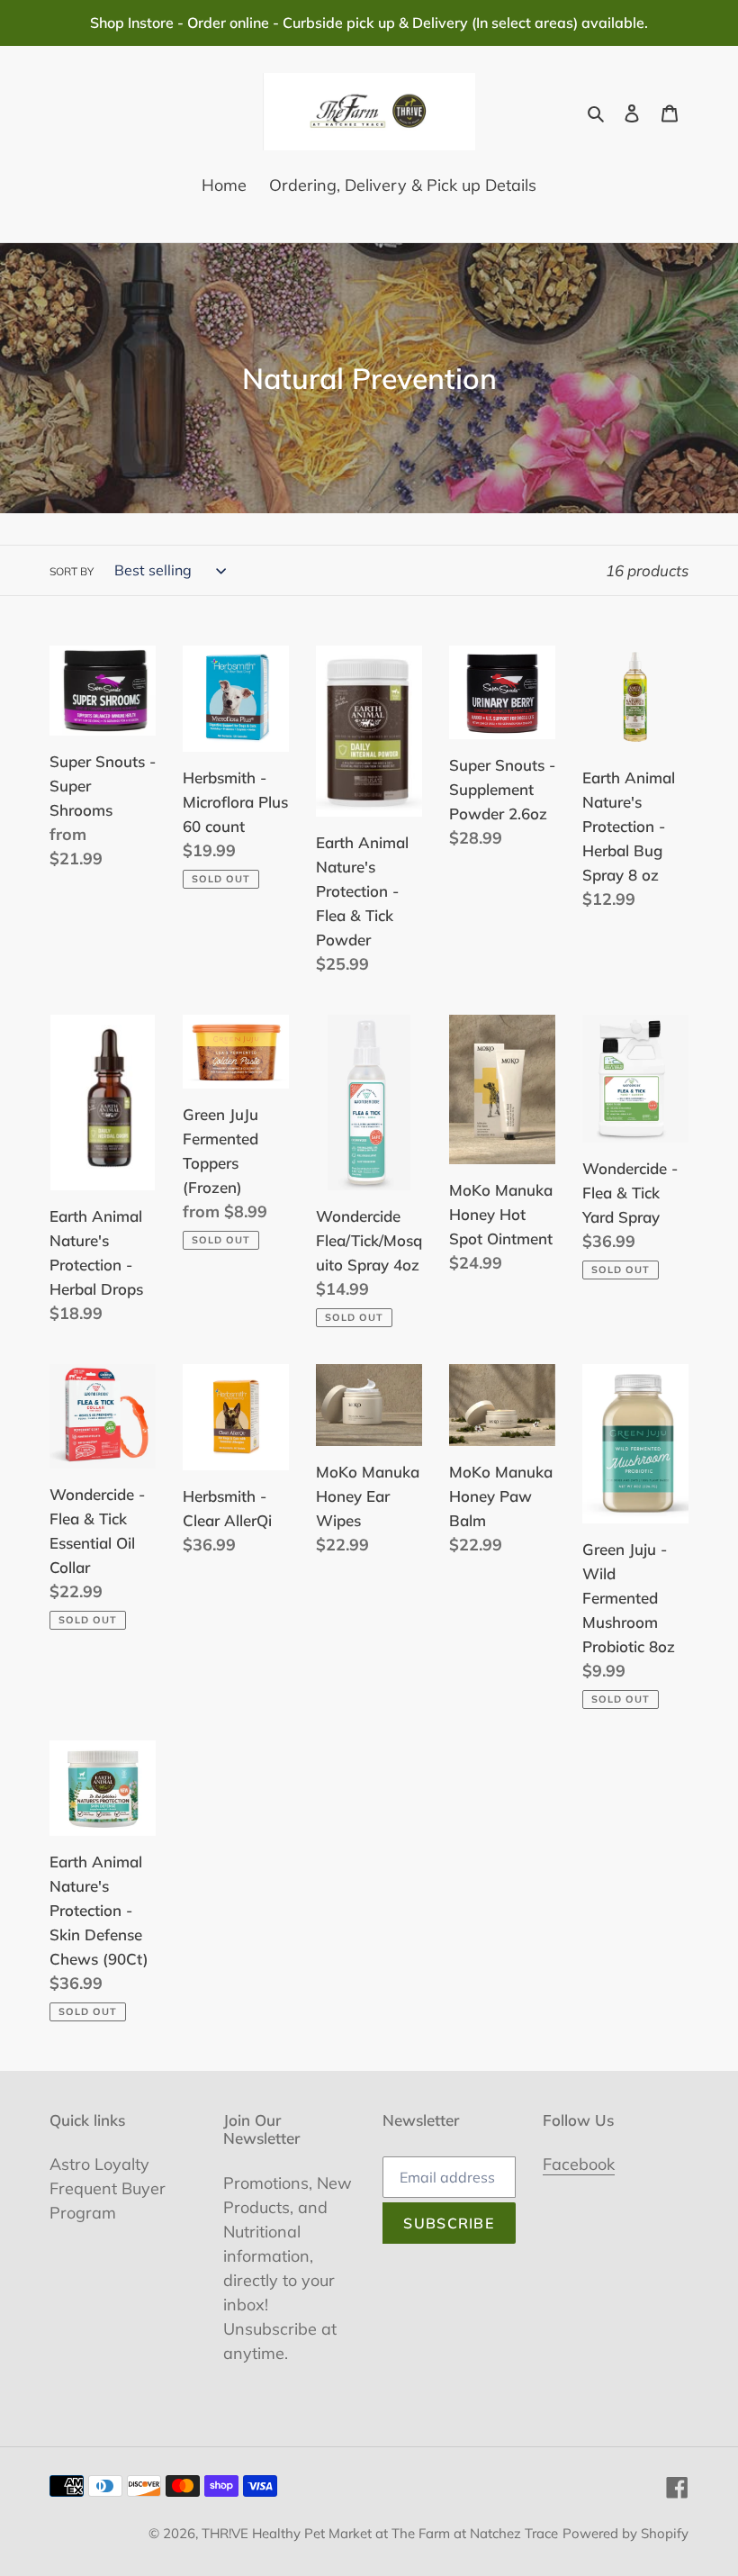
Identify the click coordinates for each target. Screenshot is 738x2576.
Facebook (579, 2164)
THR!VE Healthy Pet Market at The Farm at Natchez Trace (380, 2533)
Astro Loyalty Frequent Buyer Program (108, 2188)
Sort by (72, 571)
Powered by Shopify (625, 2533)
